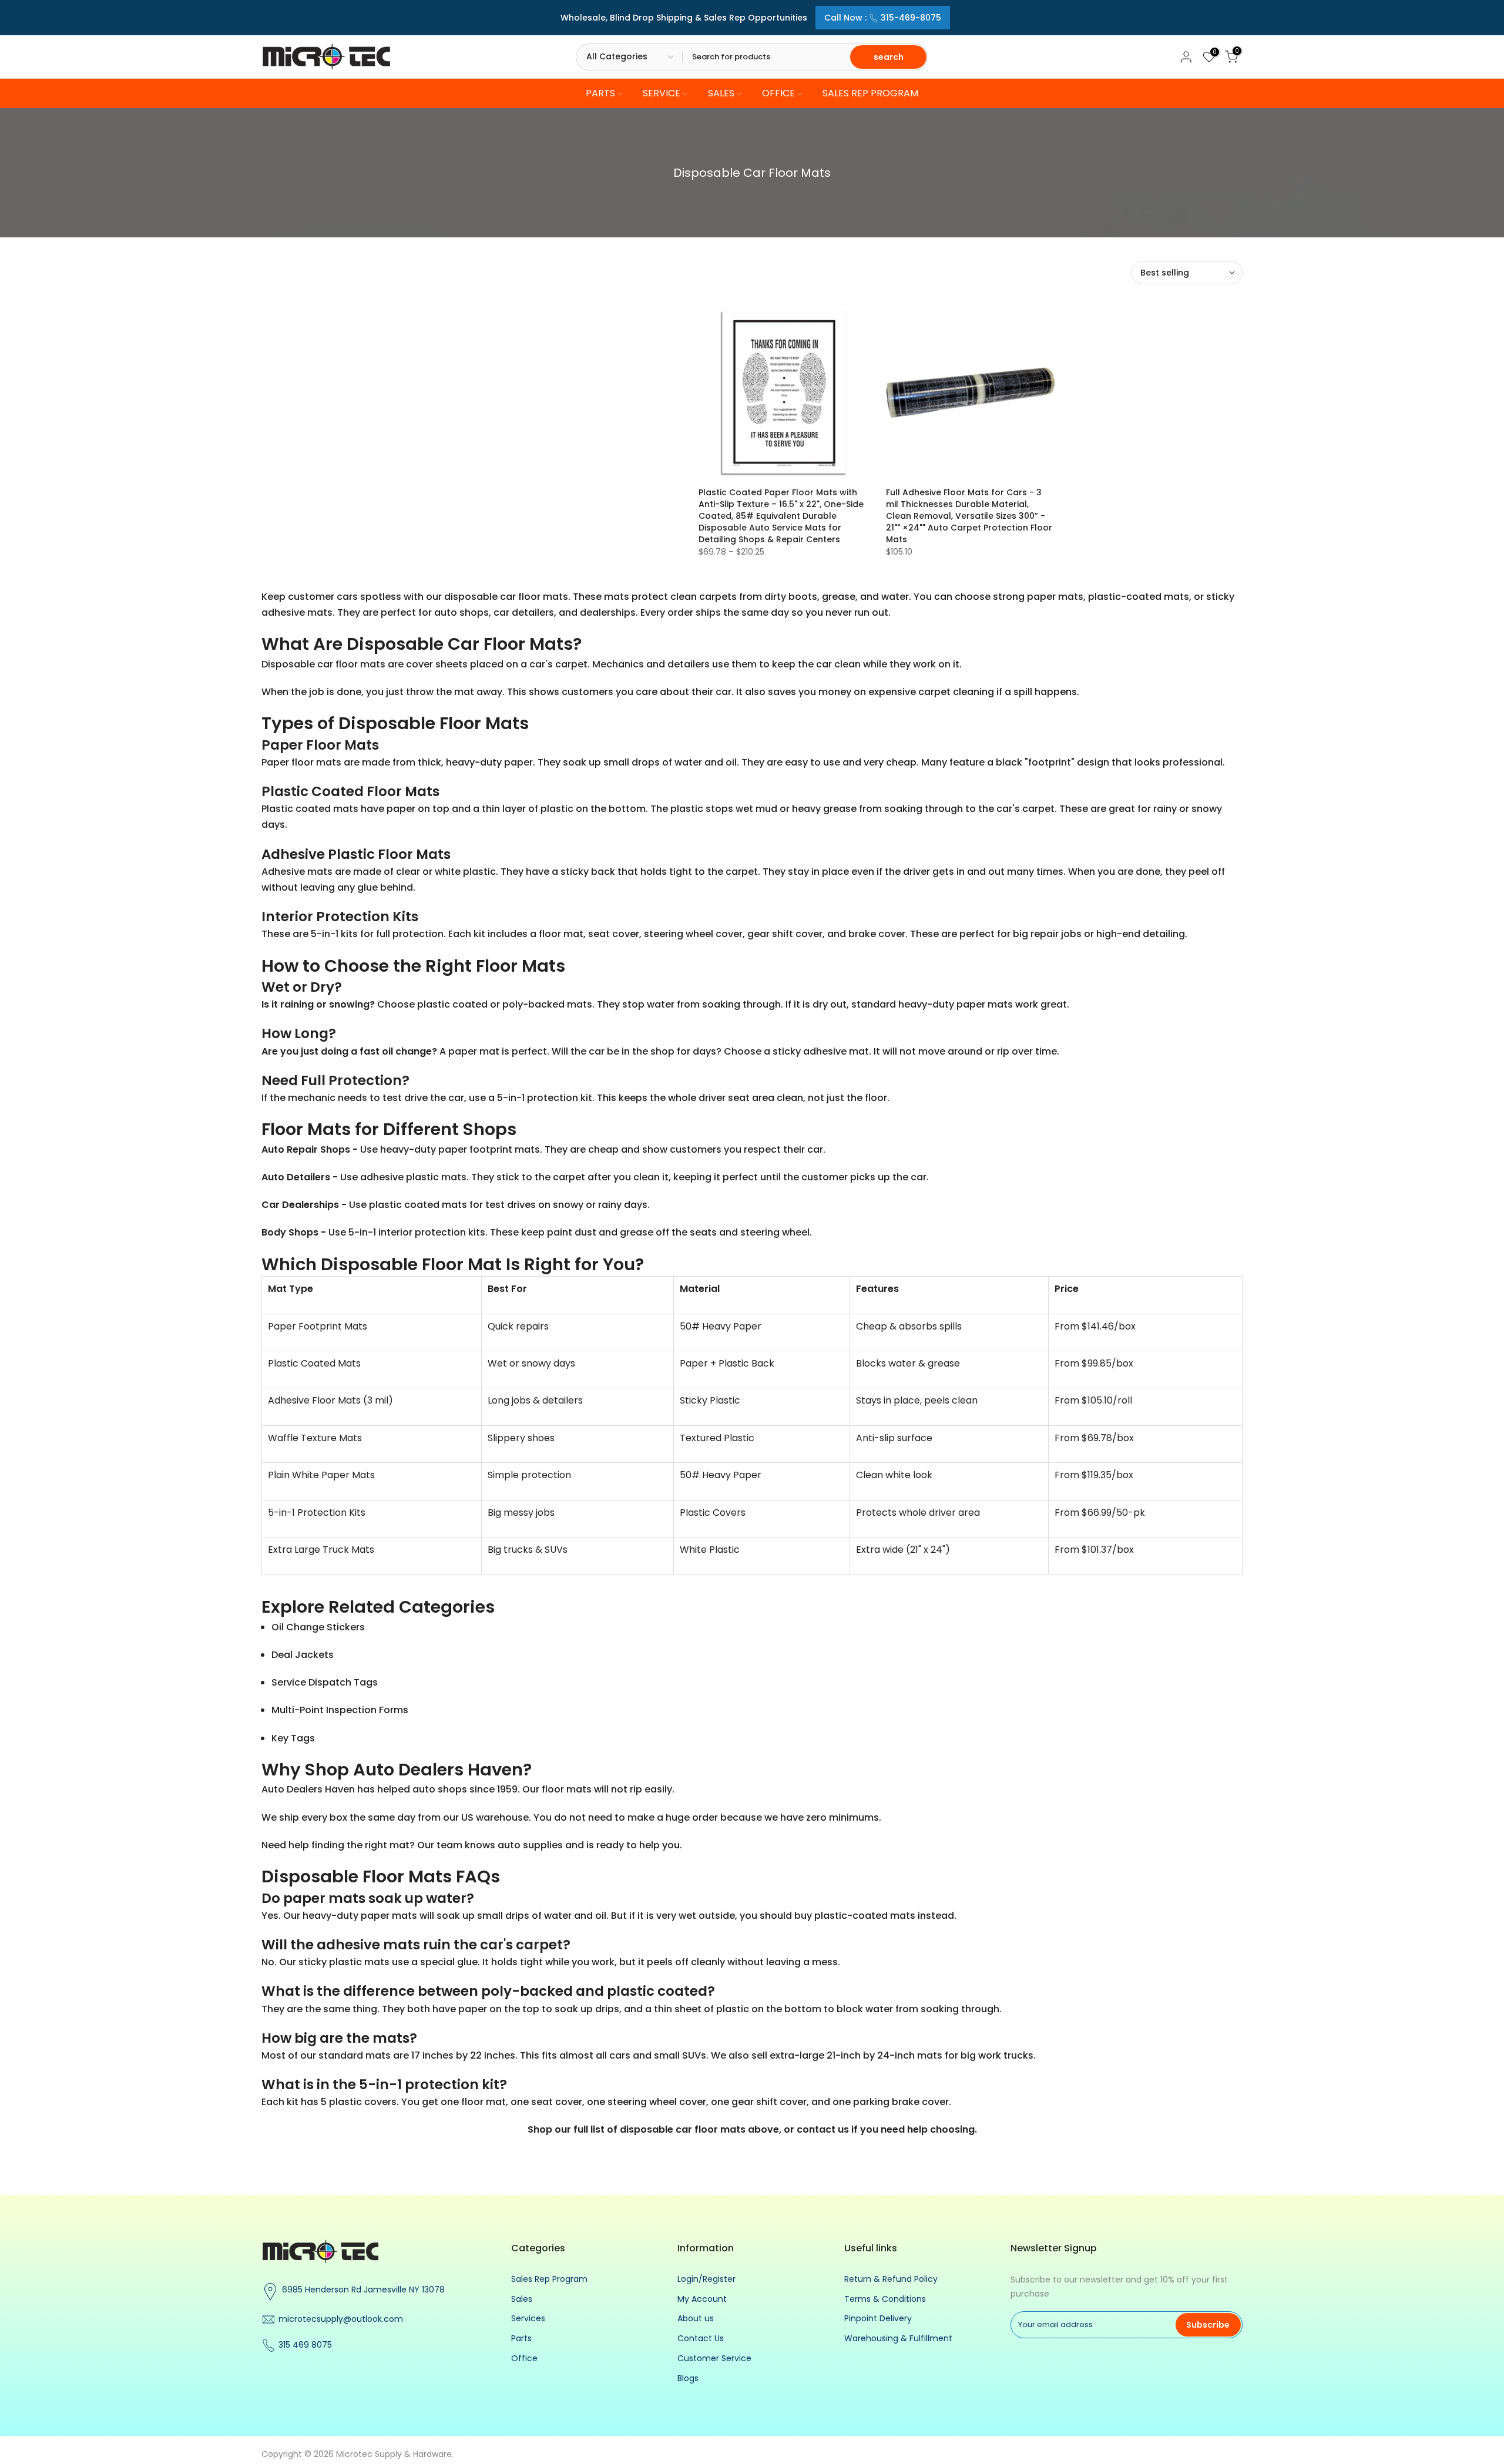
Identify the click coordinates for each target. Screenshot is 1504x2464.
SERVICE (662, 94)
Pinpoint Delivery (878, 2318)
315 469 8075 (305, 2345)
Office (524, 2358)
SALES (721, 94)
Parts (521, 2338)
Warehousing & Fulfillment (898, 2338)
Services (528, 2318)
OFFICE (778, 94)
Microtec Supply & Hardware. (395, 2454)
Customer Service (714, 2358)
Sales (522, 2299)
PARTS (600, 94)
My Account (702, 2299)
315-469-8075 (911, 18)
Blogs (688, 2378)
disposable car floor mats (683, 2129)
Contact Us (701, 2338)
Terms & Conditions (885, 2299)
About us (696, 2318)
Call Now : (883, 18)
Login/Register (706, 2279)
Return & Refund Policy (891, 2279)
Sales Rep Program (549, 2279)
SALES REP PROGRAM (870, 94)
